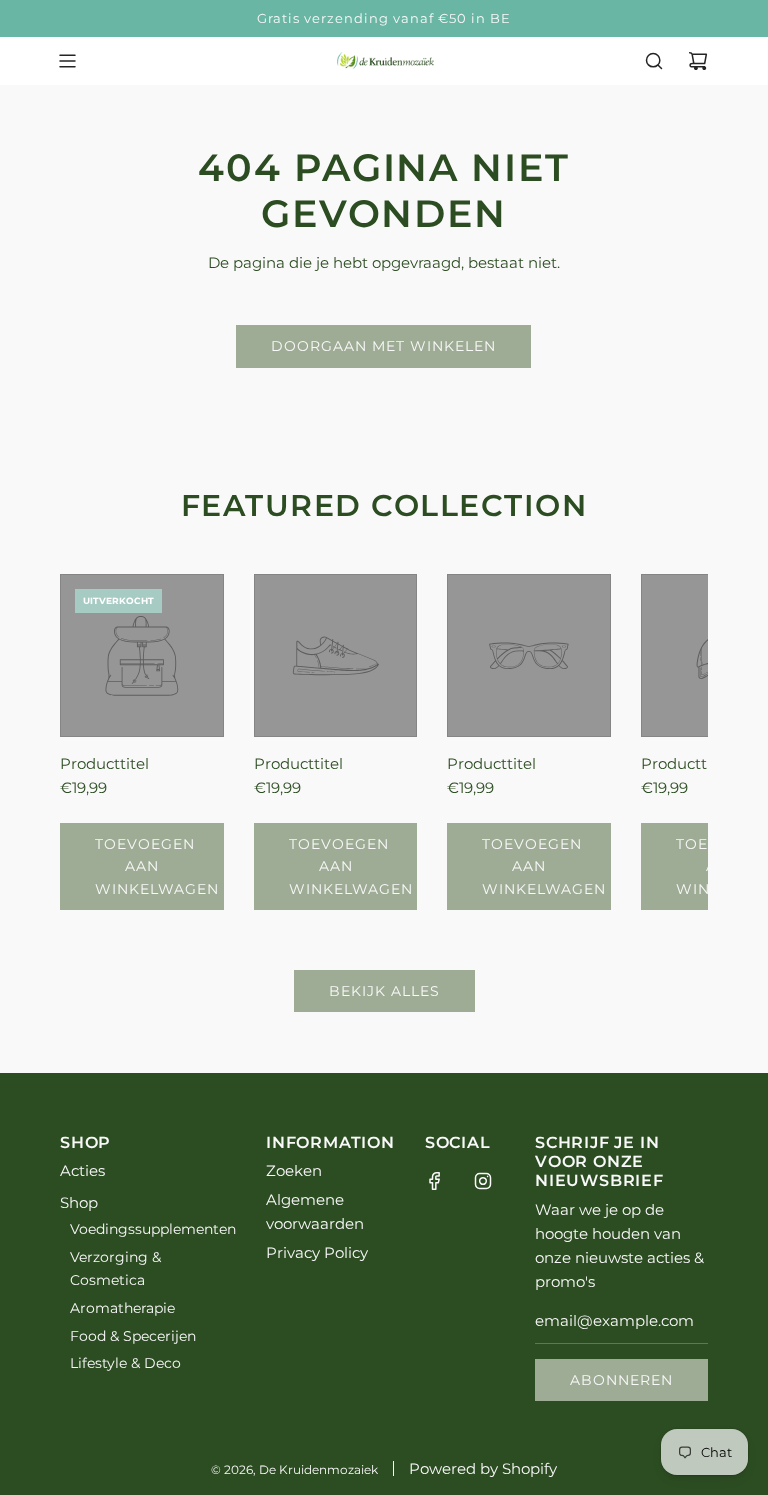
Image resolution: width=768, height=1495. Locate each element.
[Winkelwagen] (698, 61)
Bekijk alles (384, 991)
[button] (97, 742)
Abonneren (621, 1380)
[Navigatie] (67, 61)
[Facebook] (435, 1181)
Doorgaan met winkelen (383, 346)
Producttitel (104, 763)
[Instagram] (483, 1181)
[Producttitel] (142, 656)
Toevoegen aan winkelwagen (157, 866)
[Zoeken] (654, 61)
